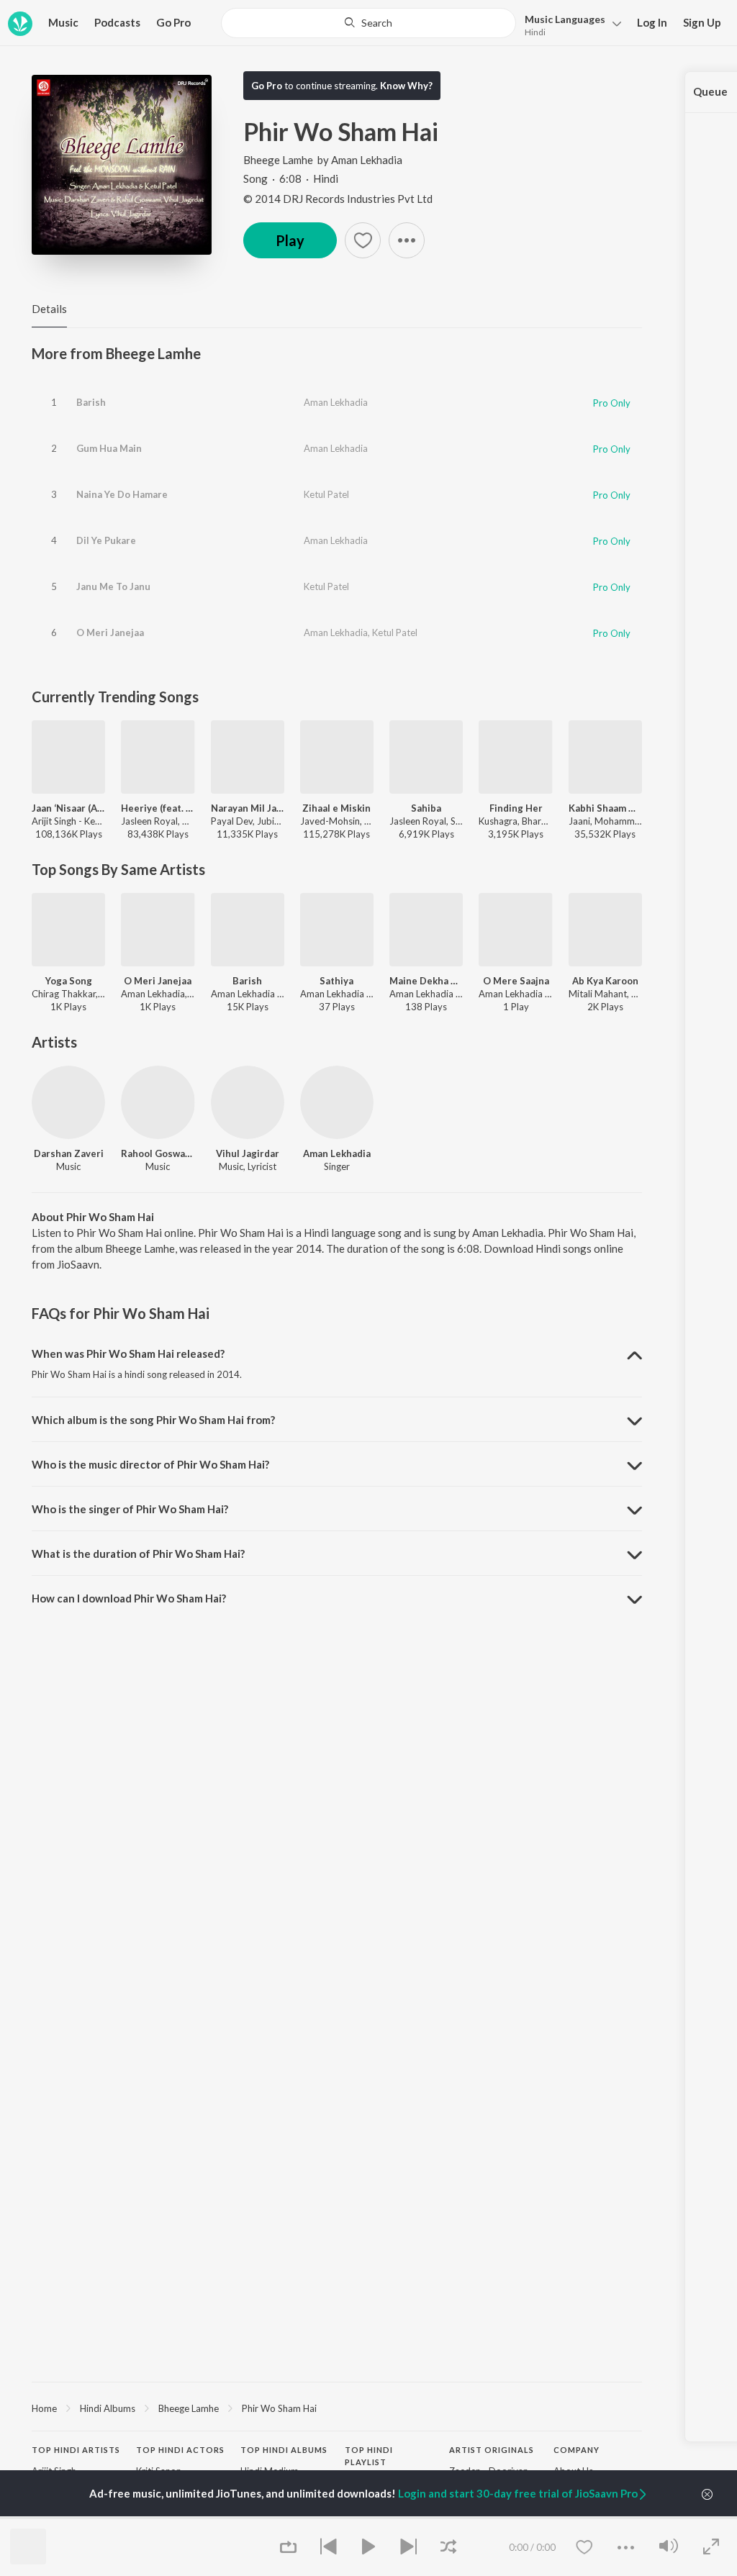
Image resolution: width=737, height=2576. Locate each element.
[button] (569, 24)
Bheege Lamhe (278, 160)
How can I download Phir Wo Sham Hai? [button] (129, 1598)
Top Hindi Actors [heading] (180, 2450)
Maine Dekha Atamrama (426, 981)
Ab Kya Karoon (605, 981)
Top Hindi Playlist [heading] (369, 2456)
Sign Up (702, 22)
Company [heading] (577, 2450)
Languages (565, 19)
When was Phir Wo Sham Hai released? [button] (128, 1353)
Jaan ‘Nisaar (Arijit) (68, 808)
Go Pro (173, 22)
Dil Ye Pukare (106, 540)
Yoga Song (69, 981)
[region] (337, 2408)
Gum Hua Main (109, 448)
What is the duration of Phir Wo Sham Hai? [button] (138, 1554)
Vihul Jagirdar (248, 1153)
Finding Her (516, 808)
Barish (91, 402)
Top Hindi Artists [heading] (76, 2450)
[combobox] (368, 23)
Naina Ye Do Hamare (122, 494)
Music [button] (63, 22)
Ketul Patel (326, 494)
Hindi (535, 32)
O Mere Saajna (516, 981)
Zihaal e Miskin (336, 808)
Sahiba (426, 808)
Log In (652, 22)
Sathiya (336, 981)
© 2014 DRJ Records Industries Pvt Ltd (338, 199)
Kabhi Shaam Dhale (605, 808)
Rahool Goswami (158, 1153)
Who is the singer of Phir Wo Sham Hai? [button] (130, 1509)
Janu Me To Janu (113, 586)
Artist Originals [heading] (492, 2450)
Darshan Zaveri (69, 1153)
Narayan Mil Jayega (248, 808)
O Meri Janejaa (110, 632)
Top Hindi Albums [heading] (284, 2450)
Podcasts (117, 22)
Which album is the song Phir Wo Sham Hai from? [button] (153, 1420)
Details (49, 309)
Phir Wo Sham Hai (279, 2408)
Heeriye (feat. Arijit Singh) (158, 808)
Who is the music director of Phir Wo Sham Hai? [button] (150, 1464)
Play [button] (290, 240)
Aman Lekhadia (367, 160)
